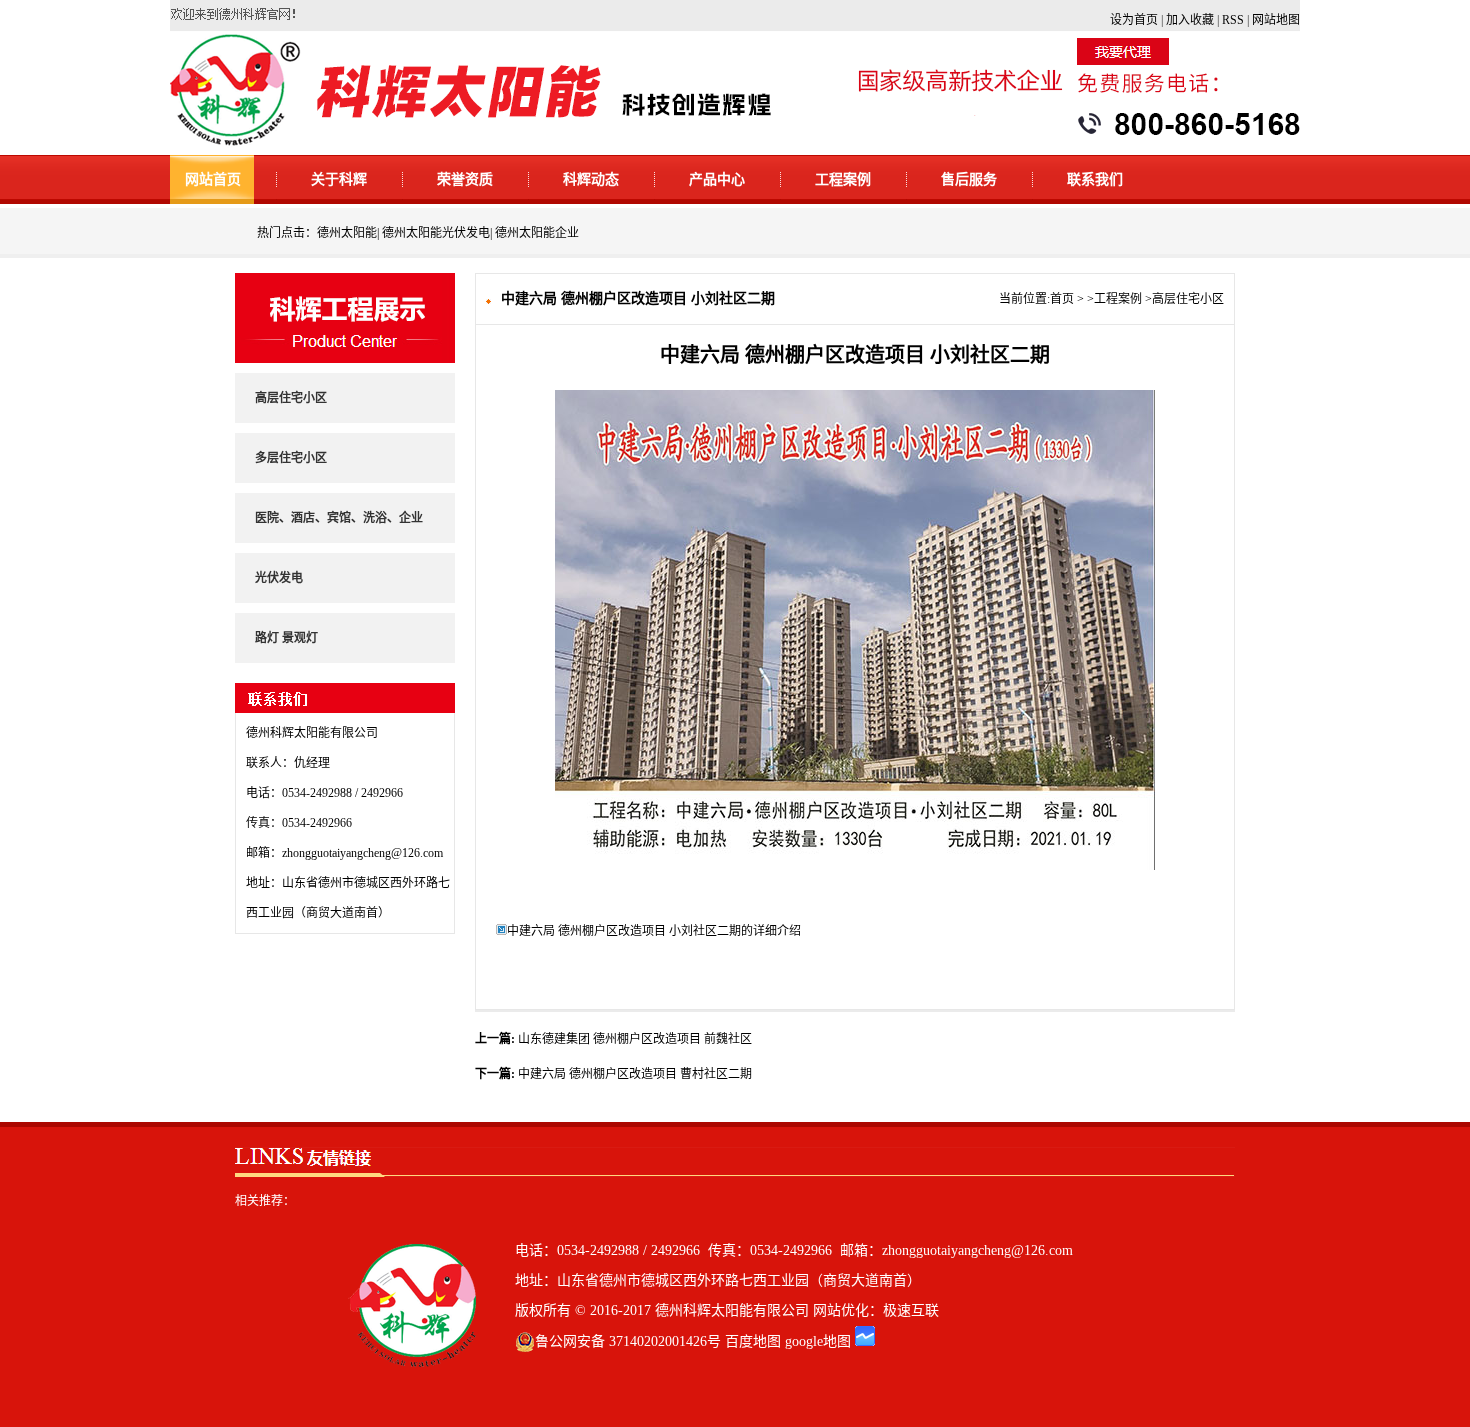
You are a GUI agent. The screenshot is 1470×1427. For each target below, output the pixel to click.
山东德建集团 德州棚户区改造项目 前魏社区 (635, 1039)
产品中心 (717, 179)
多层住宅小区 (291, 458)
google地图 (818, 1341)
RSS (1233, 20)
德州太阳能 (347, 233)
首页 (1062, 299)
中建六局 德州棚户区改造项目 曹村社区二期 (635, 1074)
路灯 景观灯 (286, 638)
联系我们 (1095, 179)
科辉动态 (591, 179)
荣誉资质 (465, 179)
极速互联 (911, 1310)
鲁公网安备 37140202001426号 (628, 1341)
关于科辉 (339, 179)
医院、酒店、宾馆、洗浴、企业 (339, 518)
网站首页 (213, 179)
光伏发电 (279, 578)
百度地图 (753, 1341)
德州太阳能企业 (537, 233)
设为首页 (1134, 20)
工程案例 (843, 179)
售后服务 (969, 179)
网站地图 (1276, 20)
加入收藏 (1190, 20)
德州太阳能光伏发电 (436, 233)
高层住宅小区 (291, 398)
